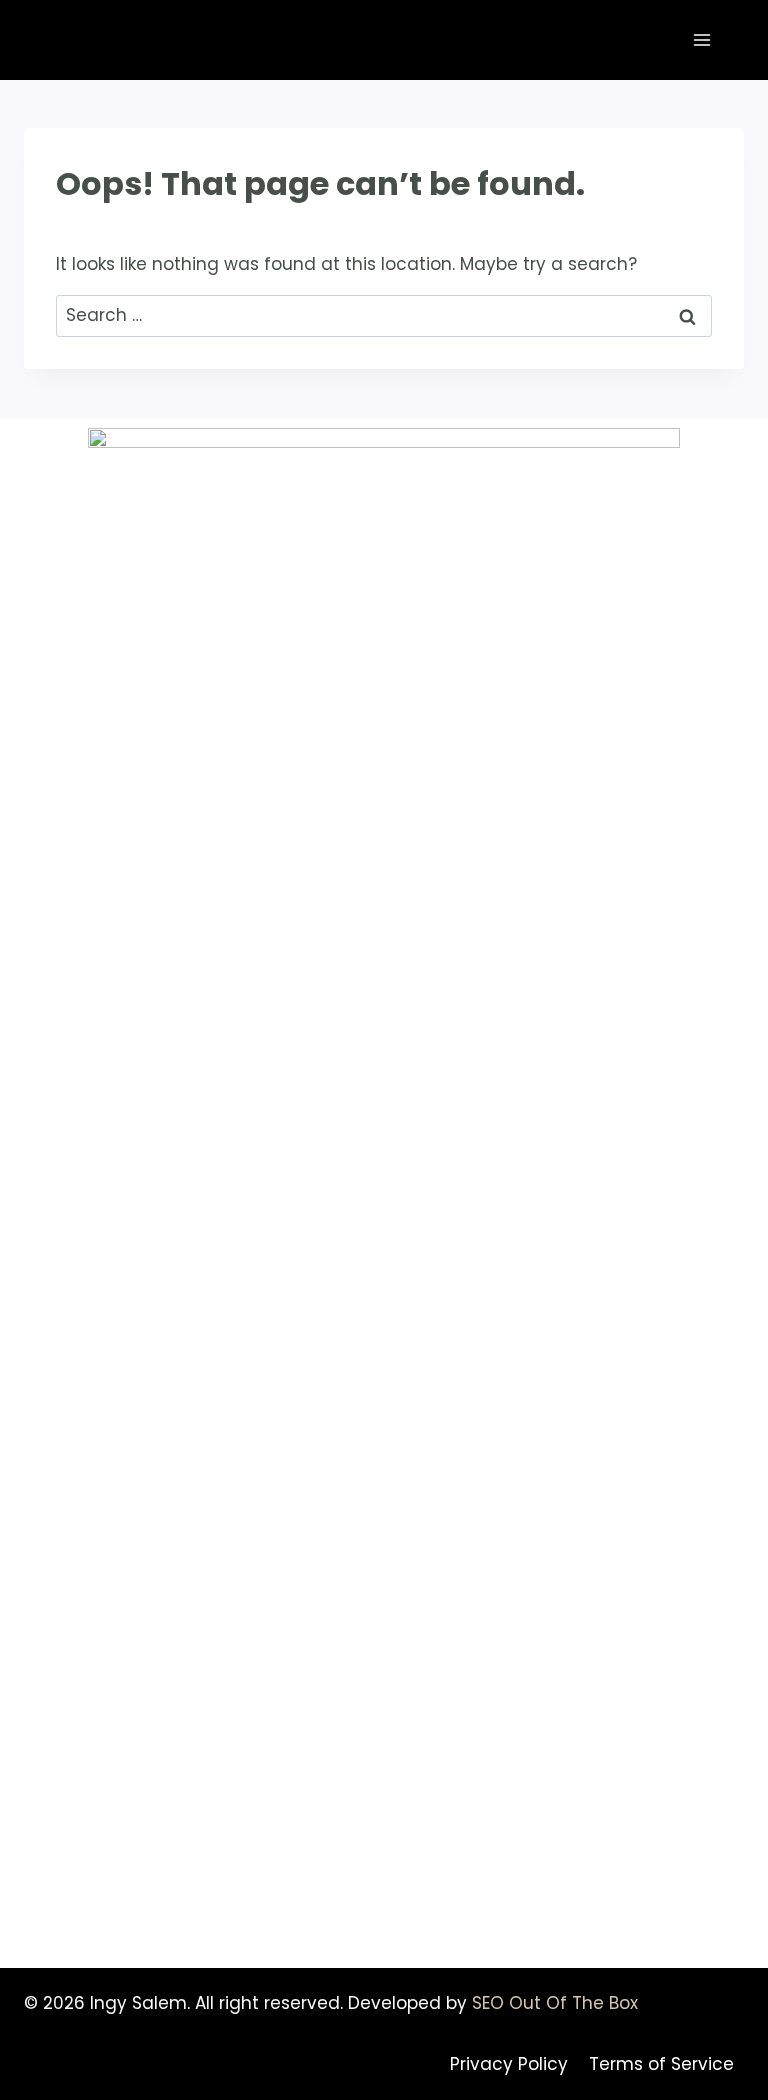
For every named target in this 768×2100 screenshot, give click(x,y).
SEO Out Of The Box (555, 2003)
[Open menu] (701, 39)
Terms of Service (661, 2064)
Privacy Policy (509, 2064)
